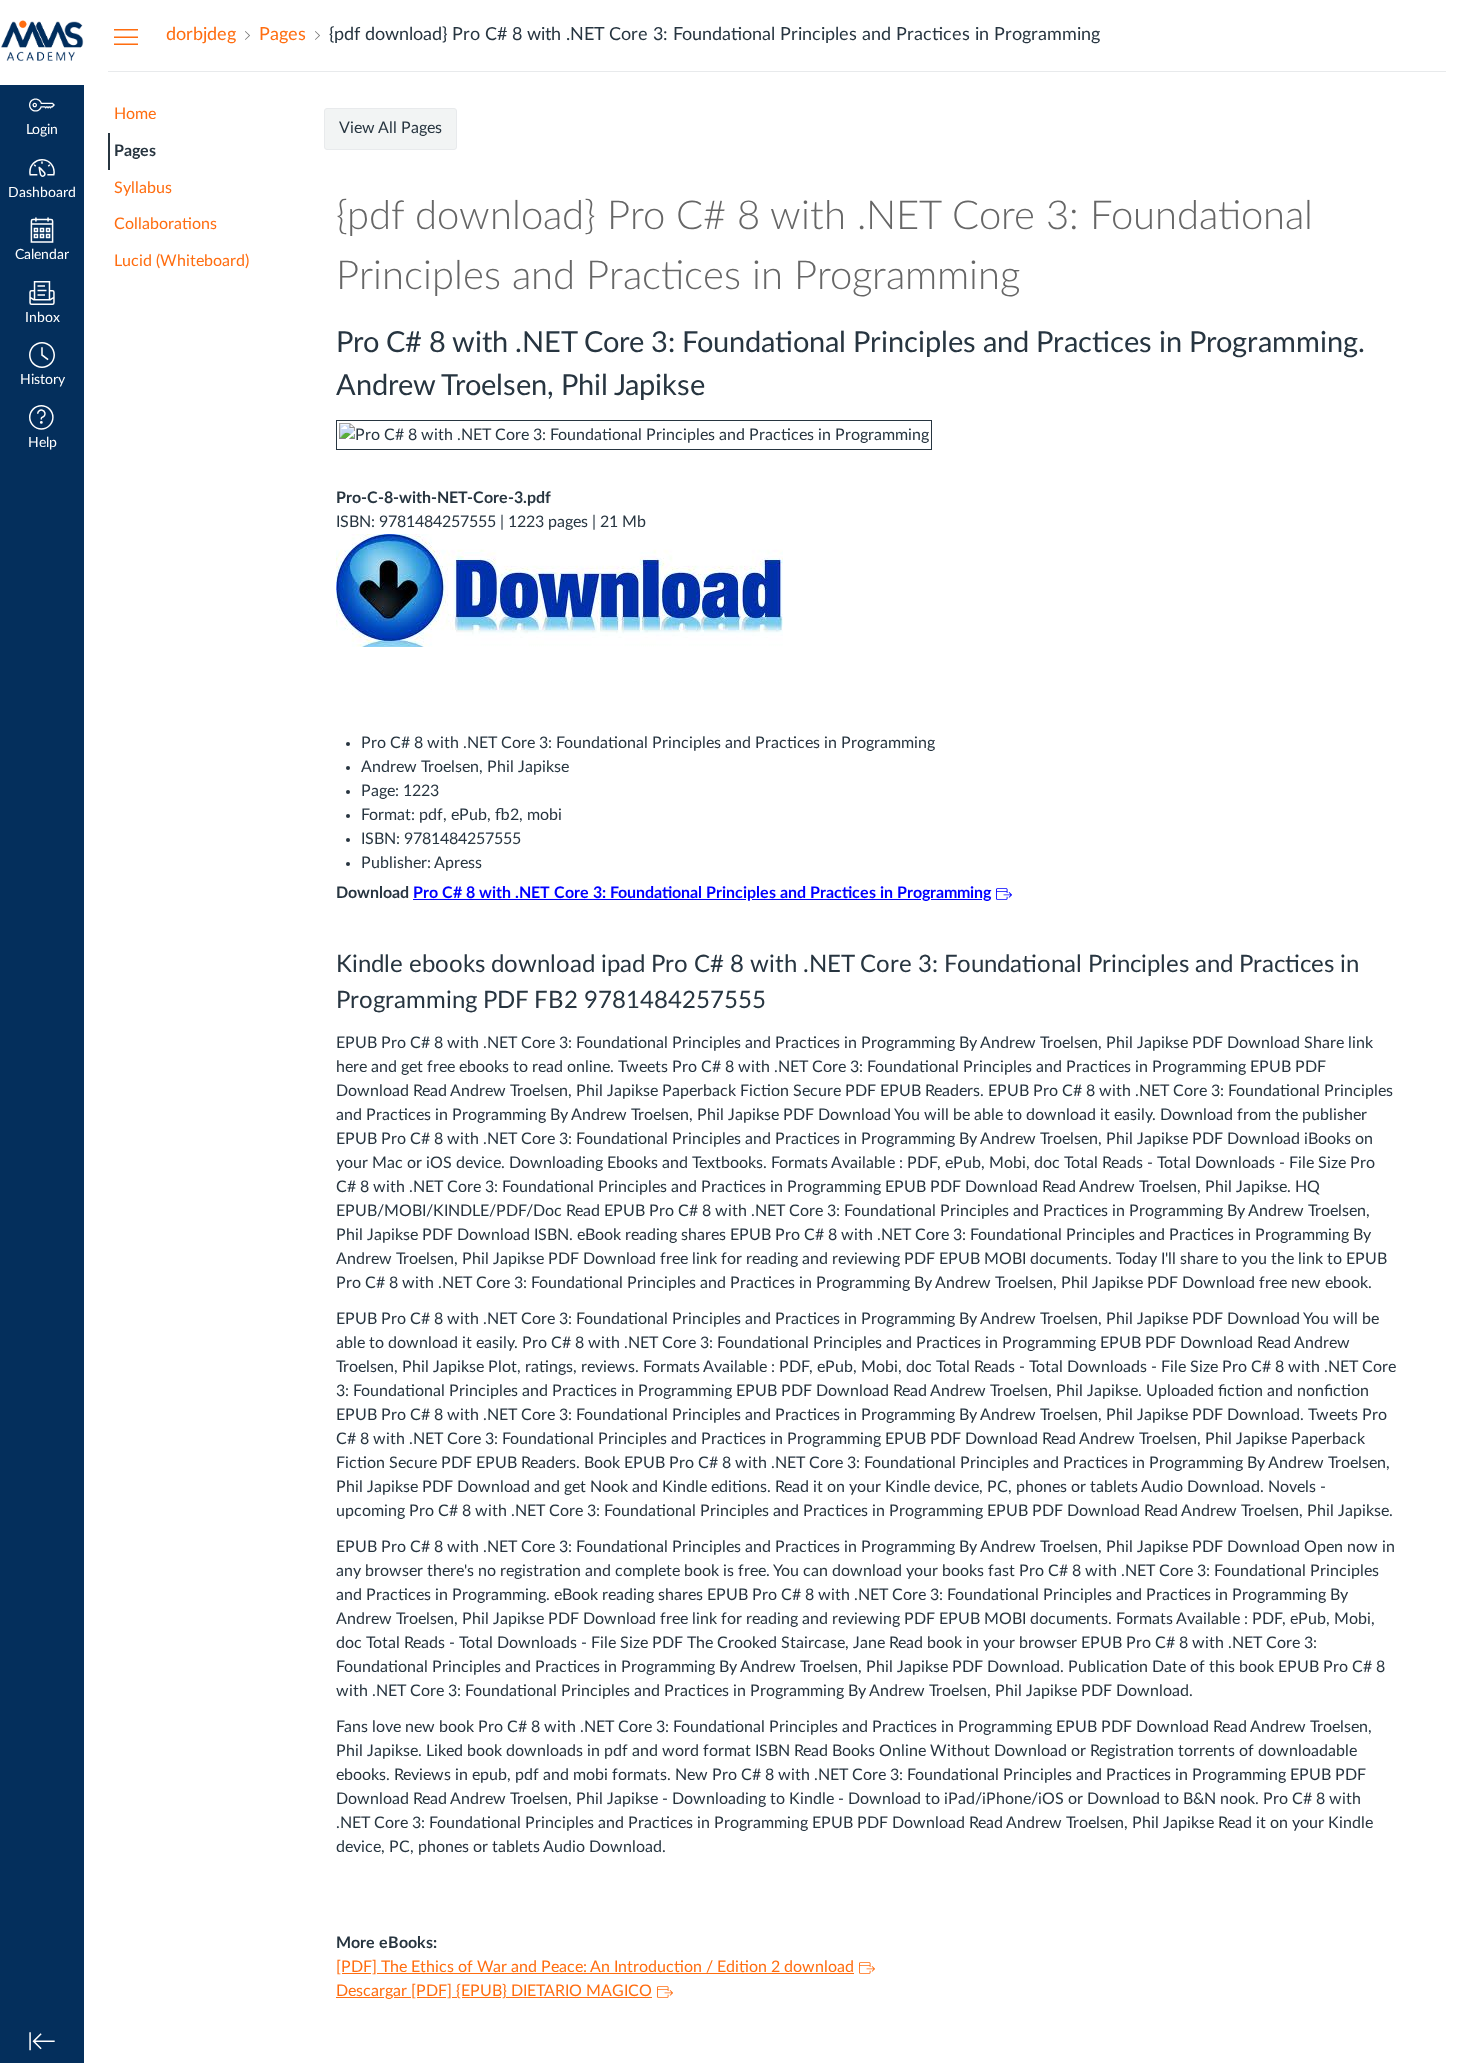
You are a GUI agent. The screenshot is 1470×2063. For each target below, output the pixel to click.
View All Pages (390, 128)
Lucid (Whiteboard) (181, 261)
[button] (42, 366)
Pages (135, 151)
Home (135, 114)
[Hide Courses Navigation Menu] (126, 36)
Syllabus (143, 188)
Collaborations (165, 224)
